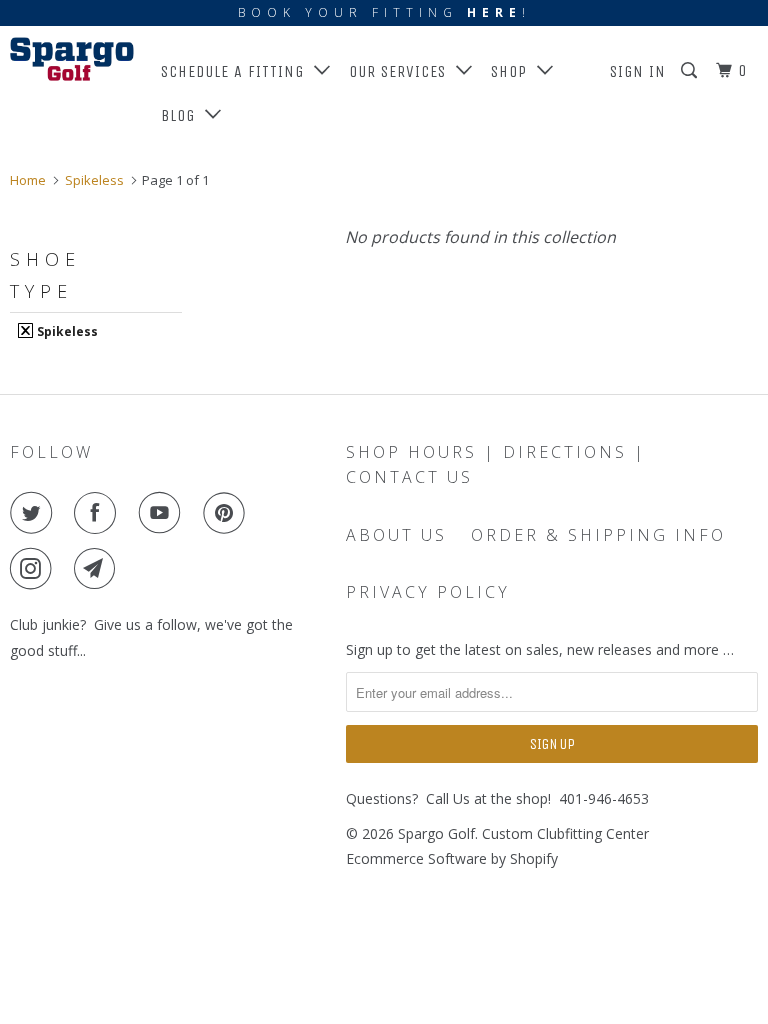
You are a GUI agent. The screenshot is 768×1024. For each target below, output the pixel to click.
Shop (514, 71)
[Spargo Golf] (72, 59)
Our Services (402, 71)
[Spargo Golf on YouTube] (164, 513)
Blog (183, 115)
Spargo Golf (436, 833)
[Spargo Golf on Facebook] (99, 513)
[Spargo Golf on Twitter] (35, 513)
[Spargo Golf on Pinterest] (228, 513)
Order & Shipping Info (598, 535)
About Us (396, 535)
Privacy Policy (428, 592)
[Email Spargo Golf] (99, 569)
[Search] (691, 71)
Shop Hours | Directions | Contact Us (496, 464)
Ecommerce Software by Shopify (452, 858)
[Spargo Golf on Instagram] (35, 569)
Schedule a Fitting (237, 71)
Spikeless (66, 331)
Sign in (638, 71)
